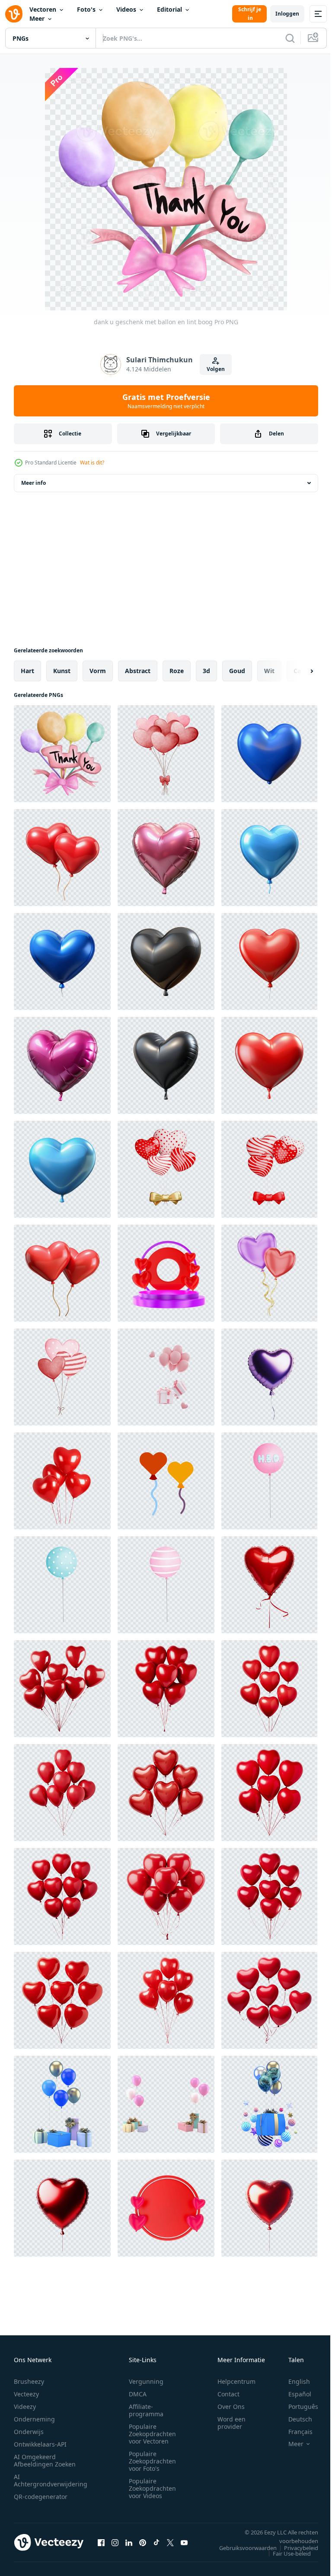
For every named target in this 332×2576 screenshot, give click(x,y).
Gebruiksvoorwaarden (241, 2548)
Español (293, 2394)
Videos (126, 9)
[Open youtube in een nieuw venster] (184, 2542)
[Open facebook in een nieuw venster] (101, 2542)
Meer (37, 18)
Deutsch (294, 2419)
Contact (228, 2394)
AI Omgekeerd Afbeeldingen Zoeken (45, 2460)
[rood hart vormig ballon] (166, 2208)
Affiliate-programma (146, 2410)
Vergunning (146, 2381)
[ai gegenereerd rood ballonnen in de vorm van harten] (62, 1689)
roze (177, 671)
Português (297, 2407)
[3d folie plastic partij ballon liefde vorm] (269, 754)
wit (269, 671)
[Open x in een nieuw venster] (170, 2542)
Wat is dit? (92, 463)
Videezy (25, 2407)
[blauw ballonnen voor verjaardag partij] (62, 1585)
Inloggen (287, 14)
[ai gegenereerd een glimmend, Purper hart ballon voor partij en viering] (269, 1377)
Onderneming (34, 2419)
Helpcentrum (236, 2381)
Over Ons (231, 2407)
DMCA (138, 2394)
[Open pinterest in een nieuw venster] (143, 2542)
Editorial (169, 9)
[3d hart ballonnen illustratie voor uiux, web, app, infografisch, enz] (269, 1273)
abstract (138, 671)
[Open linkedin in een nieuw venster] (129, 2542)
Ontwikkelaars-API (40, 2444)
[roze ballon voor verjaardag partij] (166, 1585)
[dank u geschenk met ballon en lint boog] (62, 754)
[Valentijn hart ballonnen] (62, 1377)
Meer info (34, 483)
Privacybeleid (295, 2548)
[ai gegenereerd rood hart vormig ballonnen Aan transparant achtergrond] (62, 1481)
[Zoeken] (290, 38)
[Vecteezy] (14, 14)
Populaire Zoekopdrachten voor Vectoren (152, 2434)
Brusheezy (29, 2381)
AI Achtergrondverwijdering (51, 2480)
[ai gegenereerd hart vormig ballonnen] (166, 1481)
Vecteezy (26, 2394)
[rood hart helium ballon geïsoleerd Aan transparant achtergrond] (269, 1585)
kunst (62, 671)
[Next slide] (298, 671)
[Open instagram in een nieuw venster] (115, 2542)
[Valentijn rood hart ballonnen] (166, 754)
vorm (98, 671)
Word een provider (231, 2423)
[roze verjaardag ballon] (269, 1481)
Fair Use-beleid (285, 2553)
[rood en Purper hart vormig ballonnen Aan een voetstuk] (166, 1273)
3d (206, 671)
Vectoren (43, 9)
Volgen (216, 369)
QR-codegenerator (41, 2497)
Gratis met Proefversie (166, 401)
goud (237, 671)
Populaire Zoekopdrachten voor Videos (152, 2488)
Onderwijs (29, 2432)
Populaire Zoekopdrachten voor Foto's (152, 2461)
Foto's (86, 9)
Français (294, 2432)
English (293, 2381)
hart (27, 671)
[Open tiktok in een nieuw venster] (156, 2542)
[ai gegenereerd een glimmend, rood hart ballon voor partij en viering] (62, 2208)
